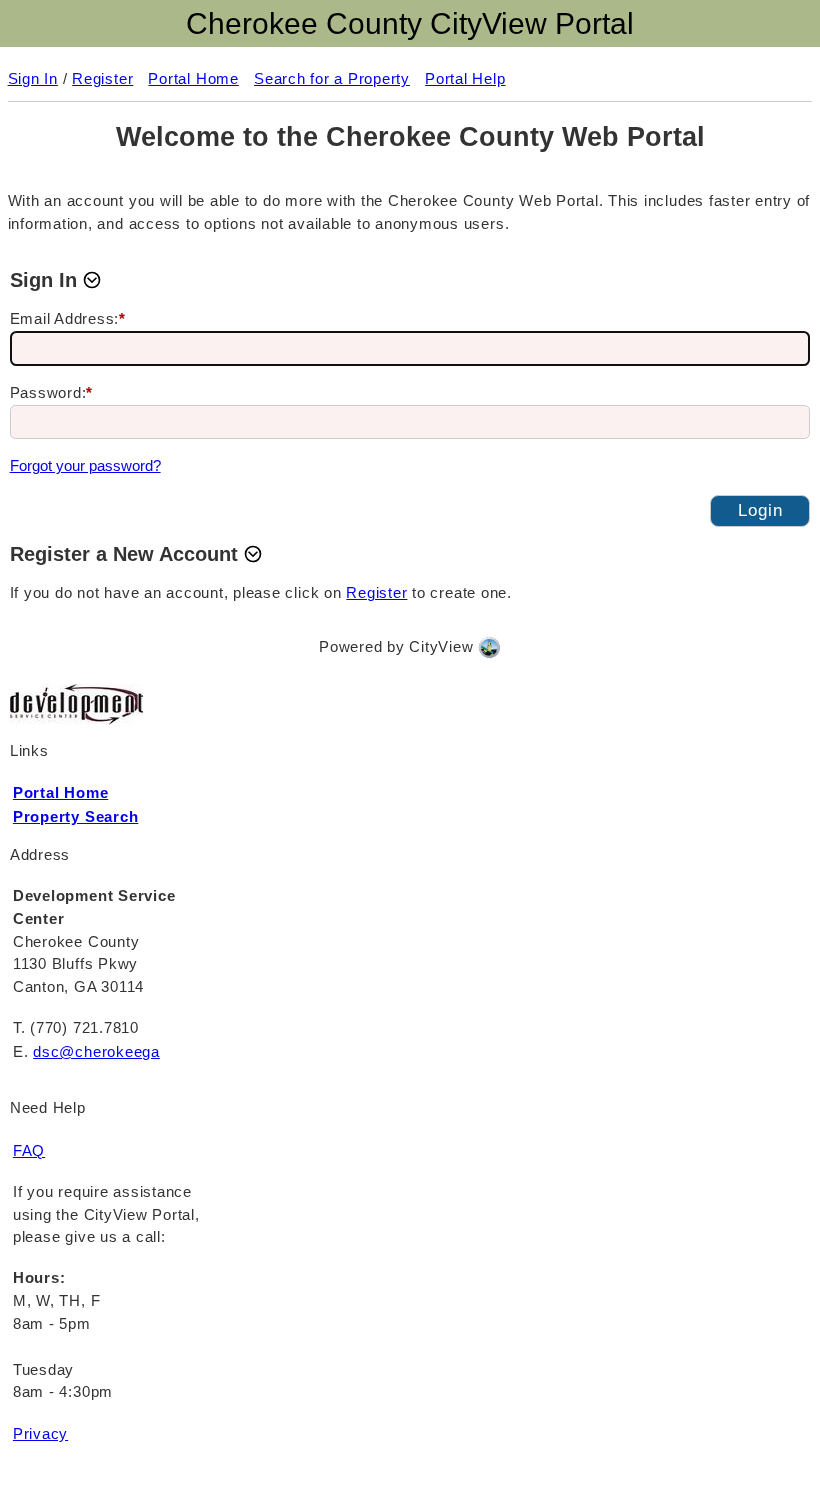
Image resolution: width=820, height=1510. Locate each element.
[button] (57, 280)
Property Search (75, 816)
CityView (441, 646)
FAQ (29, 1150)
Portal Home (60, 792)
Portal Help (465, 78)
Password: (52, 392)
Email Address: (68, 318)
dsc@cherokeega (96, 1051)
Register (102, 78)
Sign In (33, 78)
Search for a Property (332, 78)
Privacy (40, 1433)
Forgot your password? (85, 465)
